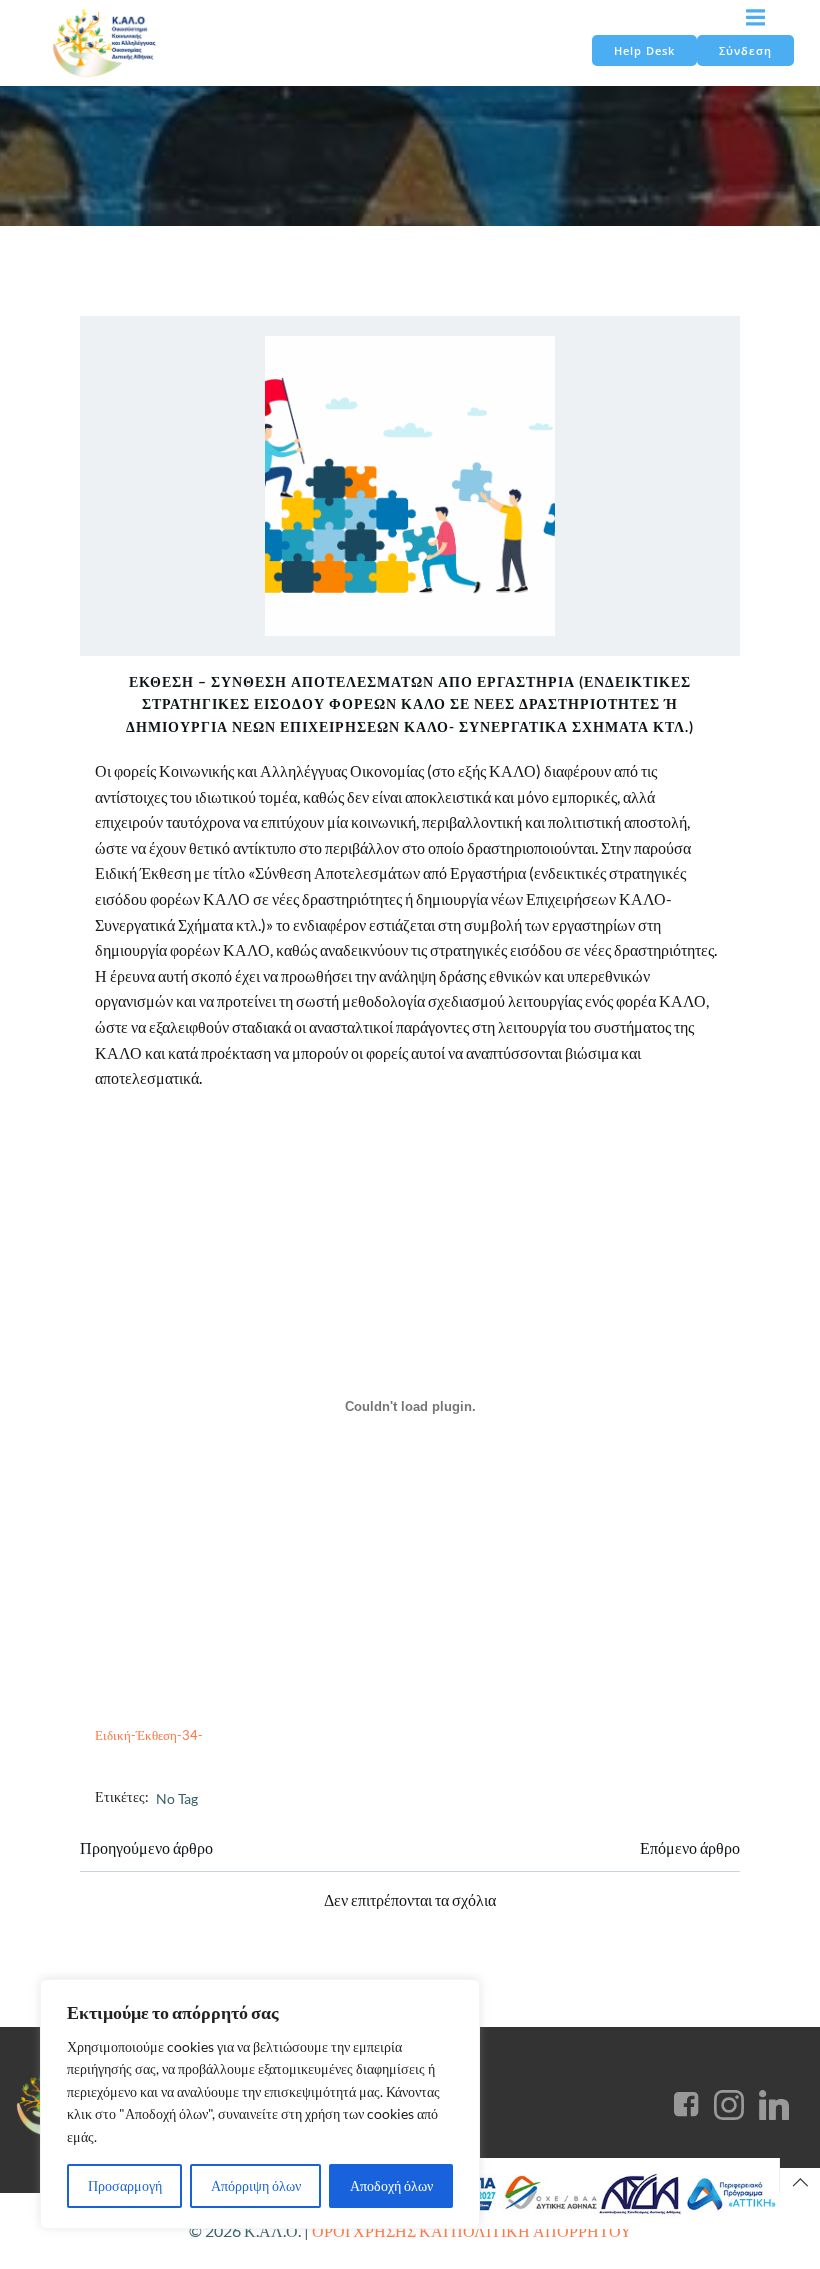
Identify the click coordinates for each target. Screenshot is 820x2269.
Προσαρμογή (125, 2185)
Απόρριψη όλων (256, 2185)
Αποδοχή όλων (391, 2185)
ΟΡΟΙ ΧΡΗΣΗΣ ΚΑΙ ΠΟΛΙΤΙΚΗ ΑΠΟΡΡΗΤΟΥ (472, 2230)
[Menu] (753, 18)
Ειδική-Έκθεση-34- (149, 1735)
